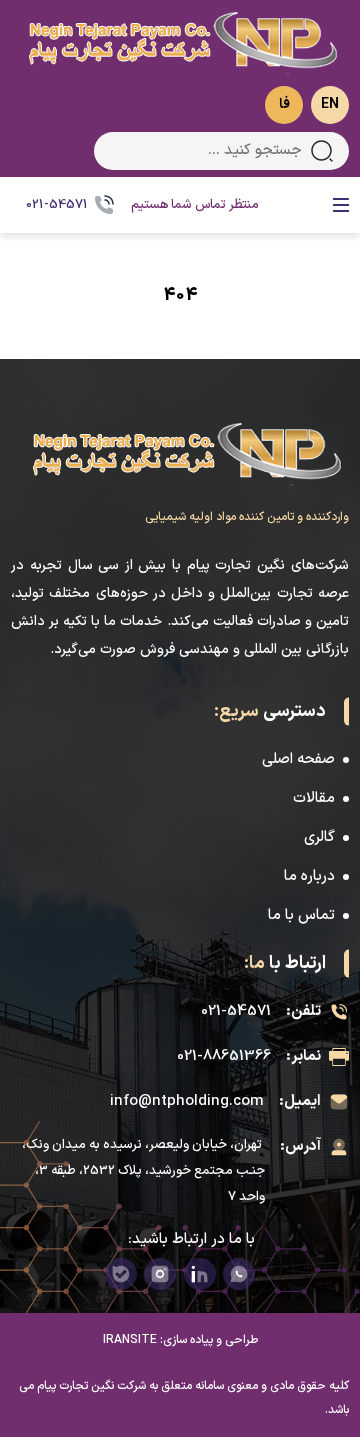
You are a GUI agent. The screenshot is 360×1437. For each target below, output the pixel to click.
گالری (319, 837)
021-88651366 (224, 1056)
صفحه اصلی (298, 759)
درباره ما (309, 876)
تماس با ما (301, 915)
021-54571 (236, 1011)
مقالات (314, 798)
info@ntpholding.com (187, 1101)
